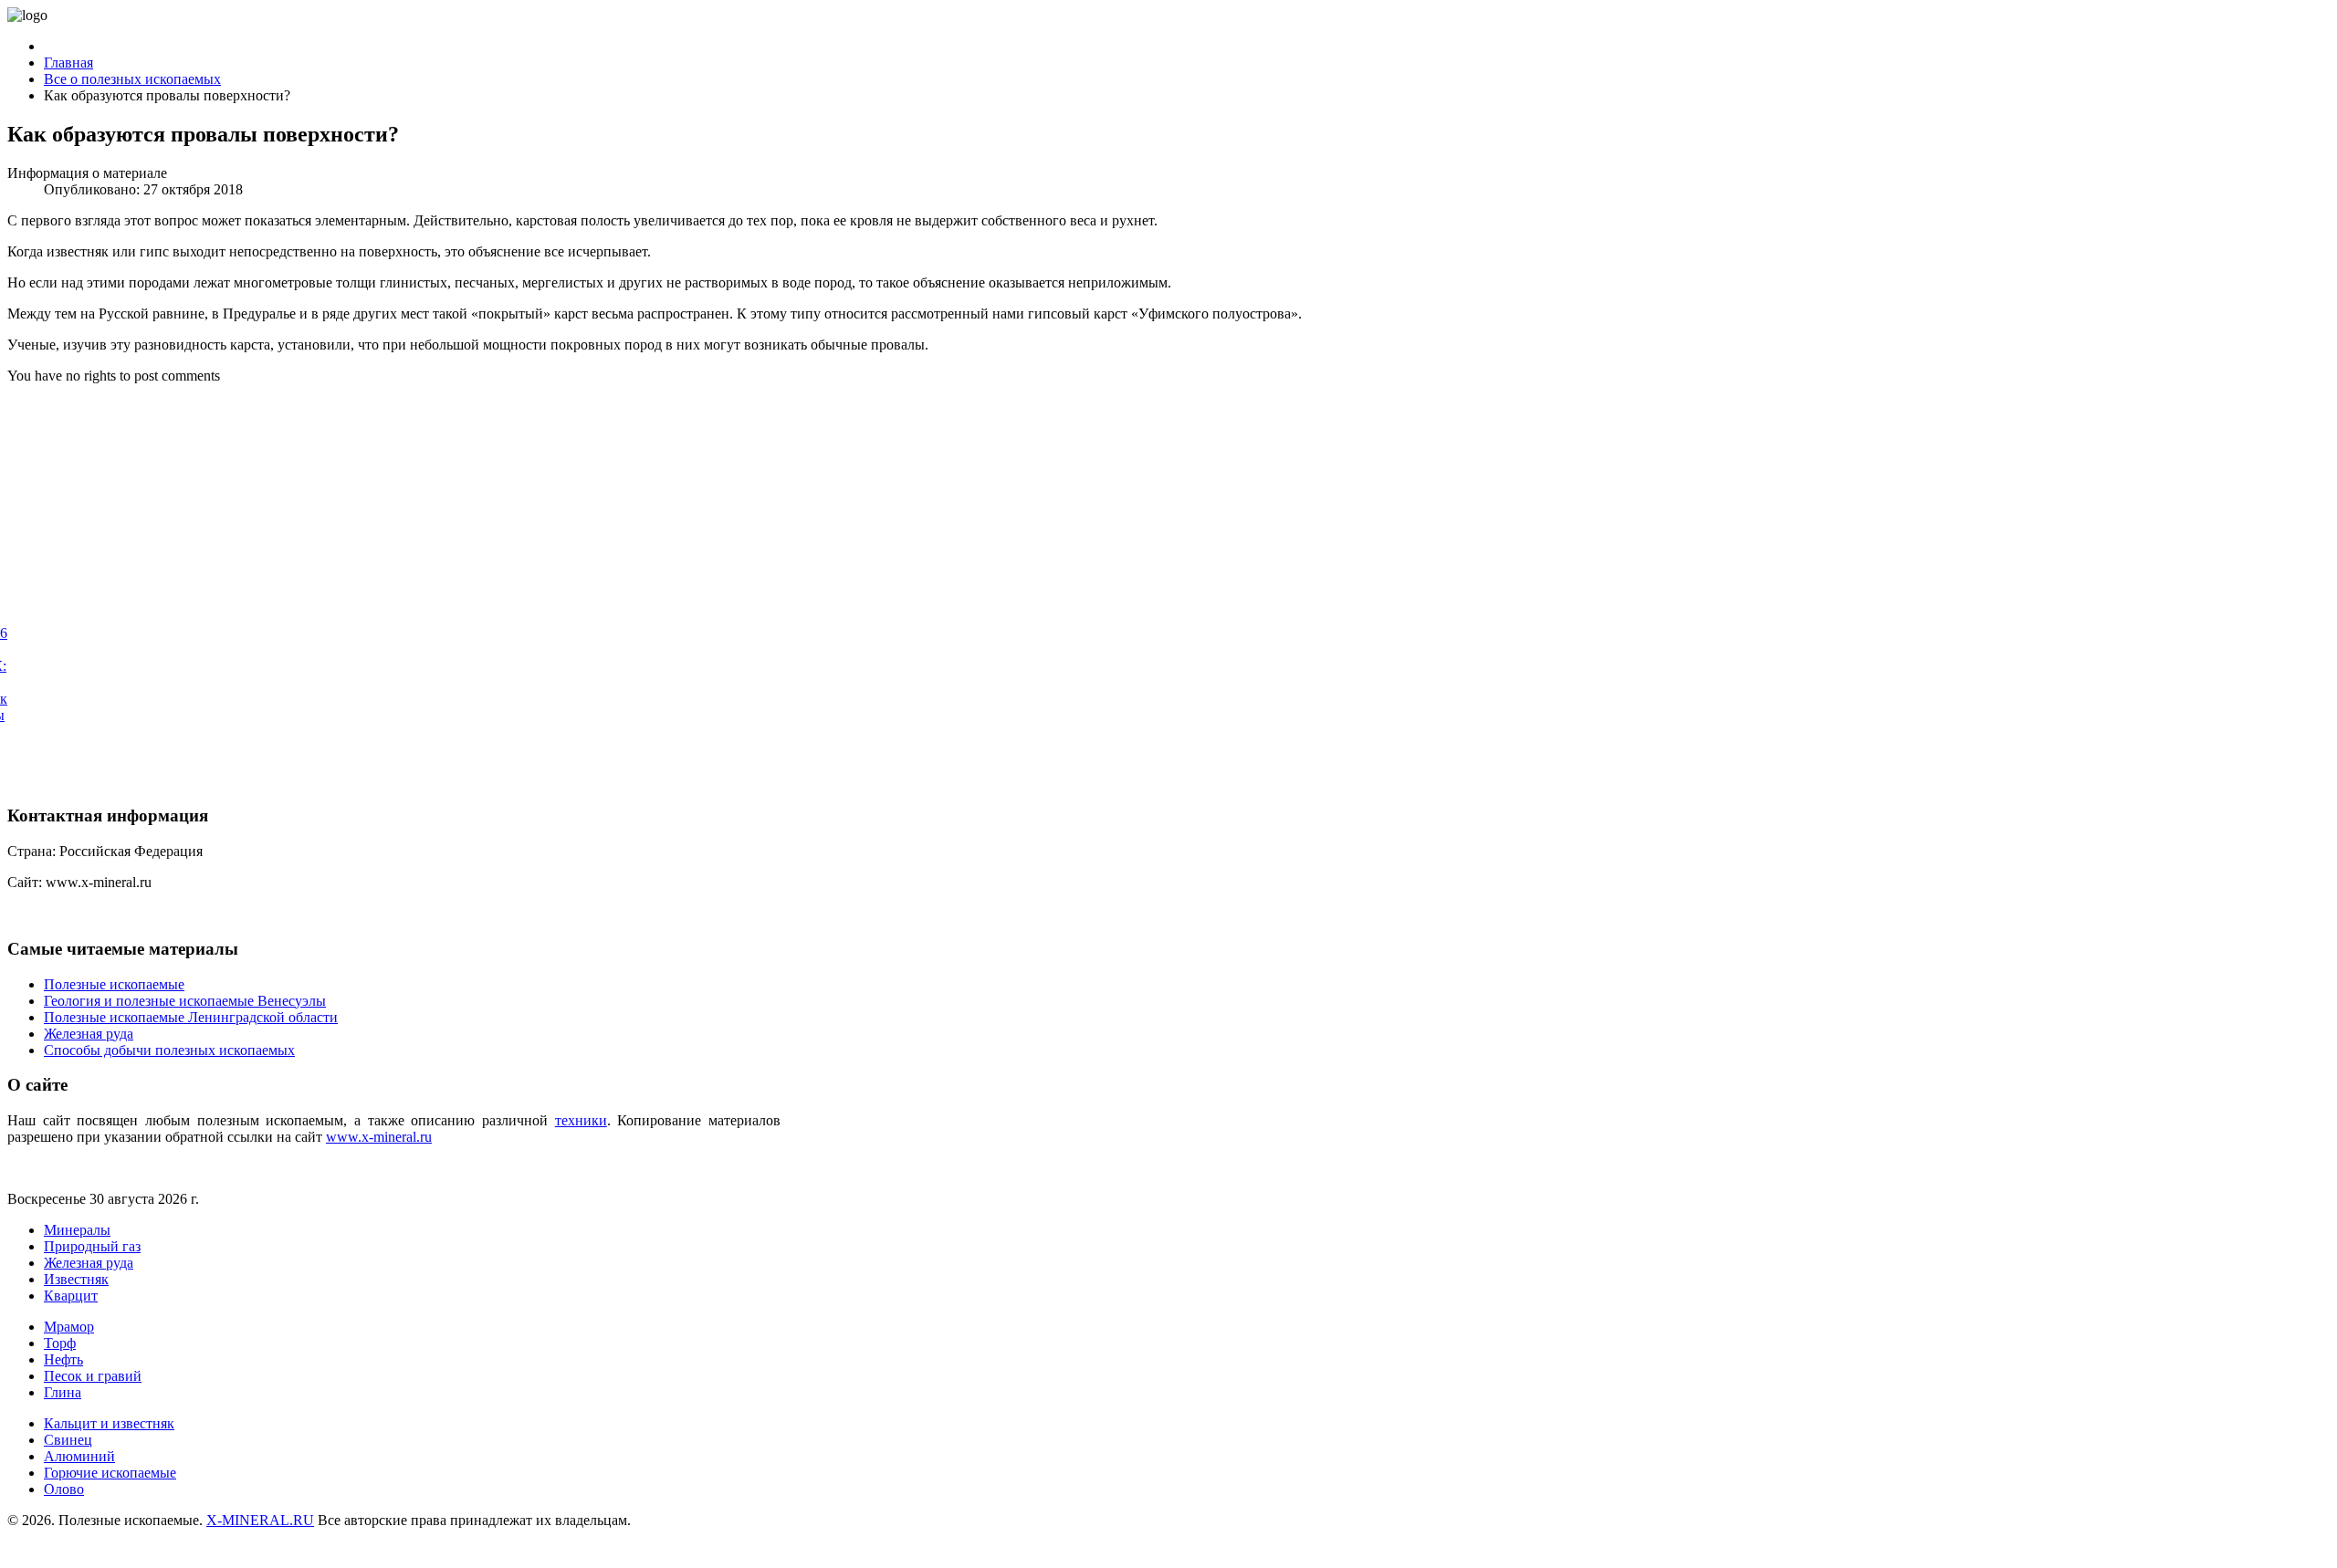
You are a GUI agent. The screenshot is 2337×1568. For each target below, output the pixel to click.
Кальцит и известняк (109, 1423)
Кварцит (71, 1296)
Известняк (76, 1279)
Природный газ (92, 1246)
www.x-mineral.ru (379, 1137)
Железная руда (89, 1263)
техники (581, 1120)
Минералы (77, 1230)
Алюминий (79, 1456)
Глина (63, 1392)
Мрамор (69, 1327)
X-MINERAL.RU (260, 1520)
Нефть (63, 1359)
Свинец (68, 1440)
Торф (60, 1343)
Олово (64, 1489)
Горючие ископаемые (110, 1473)
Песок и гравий (93, 1376)
